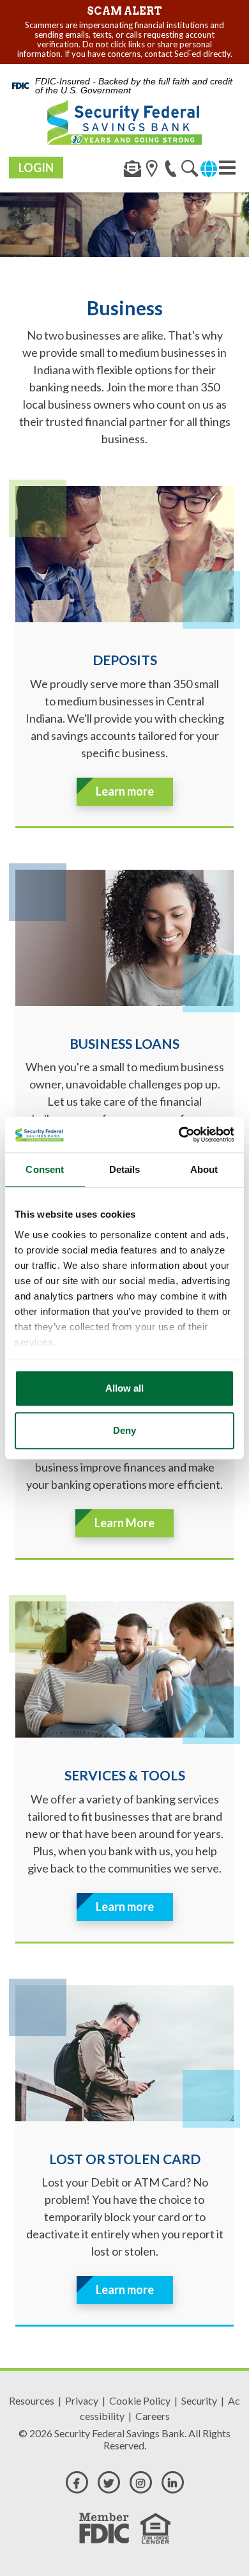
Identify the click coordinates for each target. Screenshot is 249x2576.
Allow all (124, 1388)
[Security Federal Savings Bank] (124, 122)
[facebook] (77, 2482)
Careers (153, 2416)
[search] (152, 171)
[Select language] (209, 167)
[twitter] (109, 2482)
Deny (124, 1430)
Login (36, 168)
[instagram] (141, 2482)
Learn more (125, 791)
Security (199, 2400)
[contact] (132, 171)
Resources (32, 2400)
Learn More (124, 1523)
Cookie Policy (140, 2400)
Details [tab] (125, 1169)
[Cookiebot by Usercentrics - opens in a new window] (179, 1135)
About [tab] (204, 1169)
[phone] (171, 171)
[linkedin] (173, 2482)
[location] (190, 171)
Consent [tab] (45, 1169)
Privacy (82, 2400)
